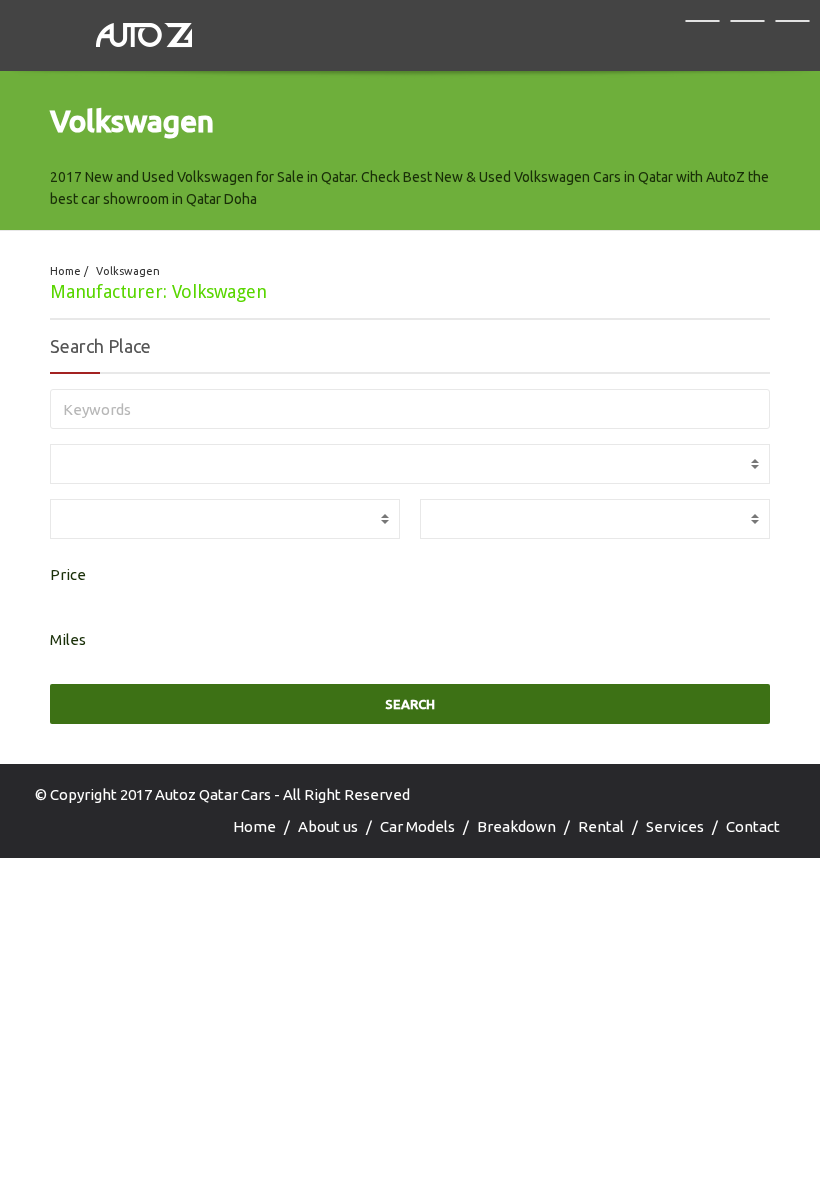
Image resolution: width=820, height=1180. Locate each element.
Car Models (417, 826)
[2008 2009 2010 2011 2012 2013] (225, 519)
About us (328, 826)
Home (65, 271)
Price (68, 574)
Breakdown (516, 826)
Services (675, 826)
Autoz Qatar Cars (213, 794)
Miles (68, 639)
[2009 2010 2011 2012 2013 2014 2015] (595, 519)
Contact (753, 826)
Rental (601, 826)
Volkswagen (128, 271)
